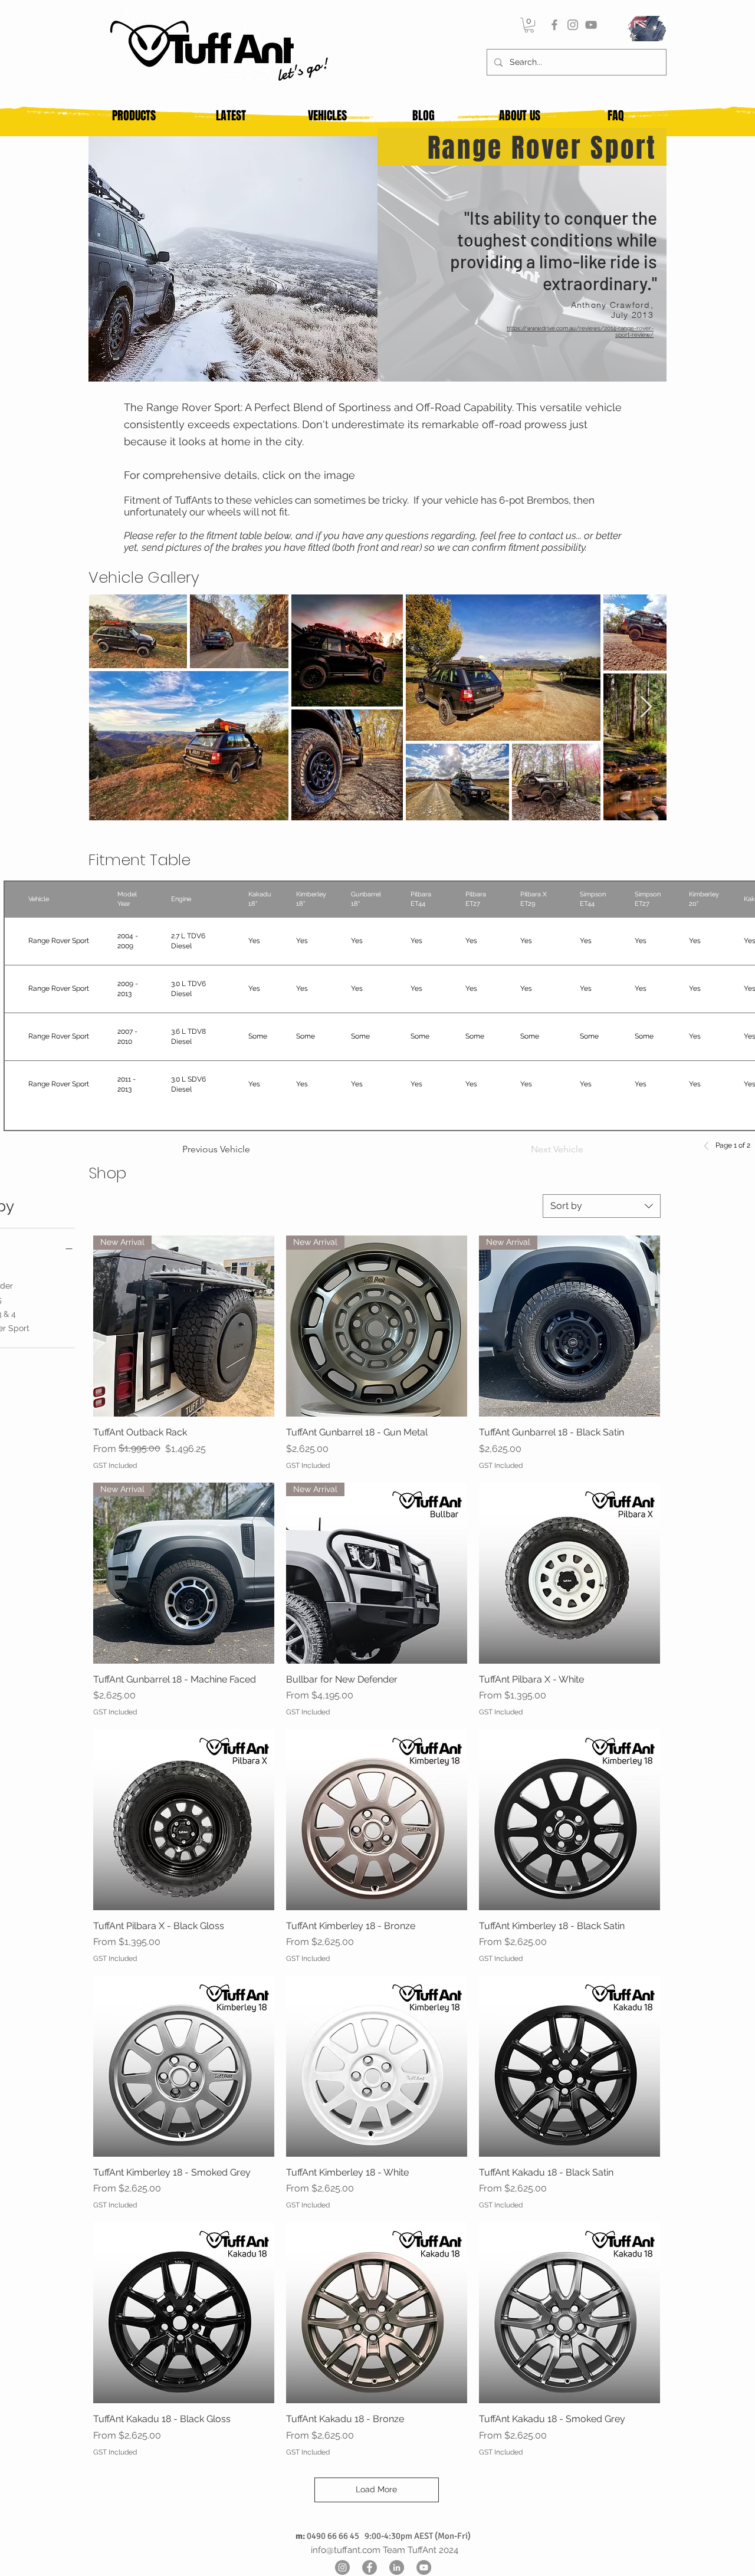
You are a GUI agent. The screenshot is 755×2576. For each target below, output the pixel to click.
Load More (376, 2489)
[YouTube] (591, 25)
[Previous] (710, 1146)
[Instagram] (573, 25)
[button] (529, 25)
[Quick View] (569, 1573)
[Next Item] (646, 707)
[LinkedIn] (397, 2567)
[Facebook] (554, 25)
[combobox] (602, 1206)
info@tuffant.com (346, 2550)
